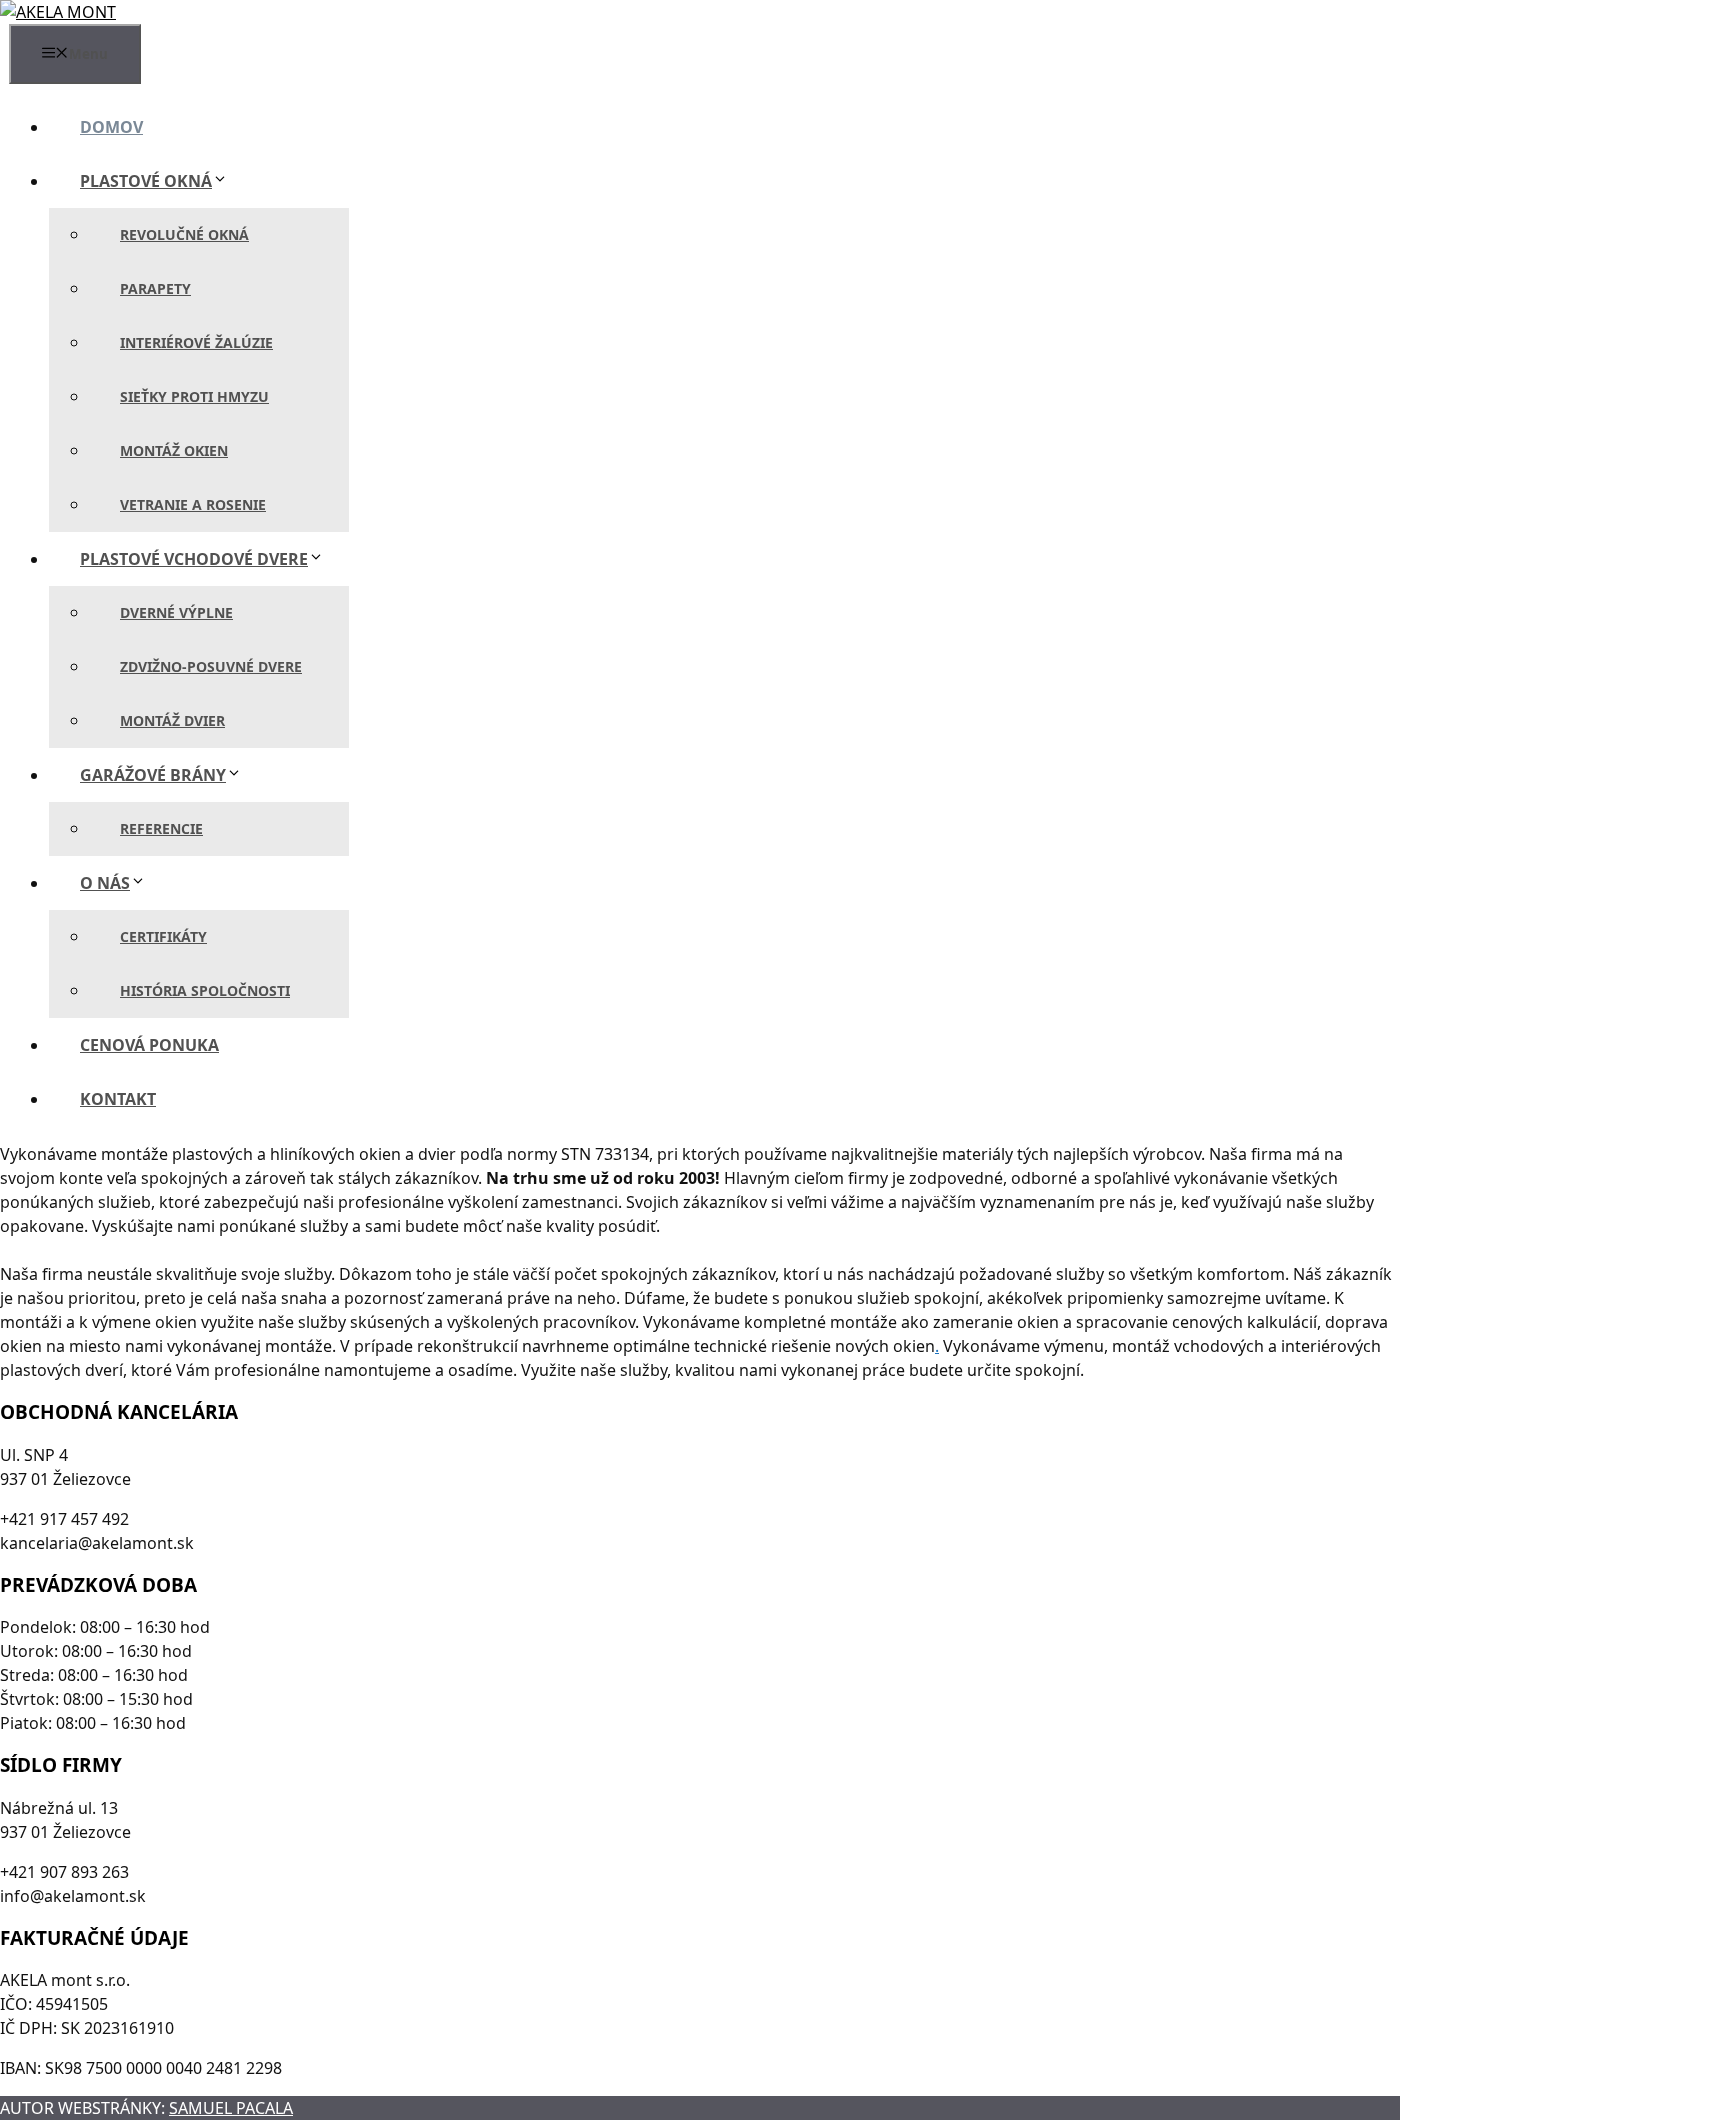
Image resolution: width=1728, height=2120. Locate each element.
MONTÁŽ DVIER (172, 720)
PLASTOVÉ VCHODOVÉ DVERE (194, 559)
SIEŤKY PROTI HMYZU (194, 396)
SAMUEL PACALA (231, 2108)
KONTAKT (118, 1099)
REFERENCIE (161, 828)
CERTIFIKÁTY (163, 936)
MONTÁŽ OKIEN (174, 450)
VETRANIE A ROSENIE (193, 504)
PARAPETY (155, 288)
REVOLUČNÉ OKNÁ (184, 234)
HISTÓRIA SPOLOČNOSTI (205, 990)
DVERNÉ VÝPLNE (176, 612)
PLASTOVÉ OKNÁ (146, 181)
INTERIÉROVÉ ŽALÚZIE (196, 342)
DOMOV (111, 127)
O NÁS (105, 883)
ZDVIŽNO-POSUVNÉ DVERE (211, 666)
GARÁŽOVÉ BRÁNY (153, 775)
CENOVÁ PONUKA (149, 1045)
